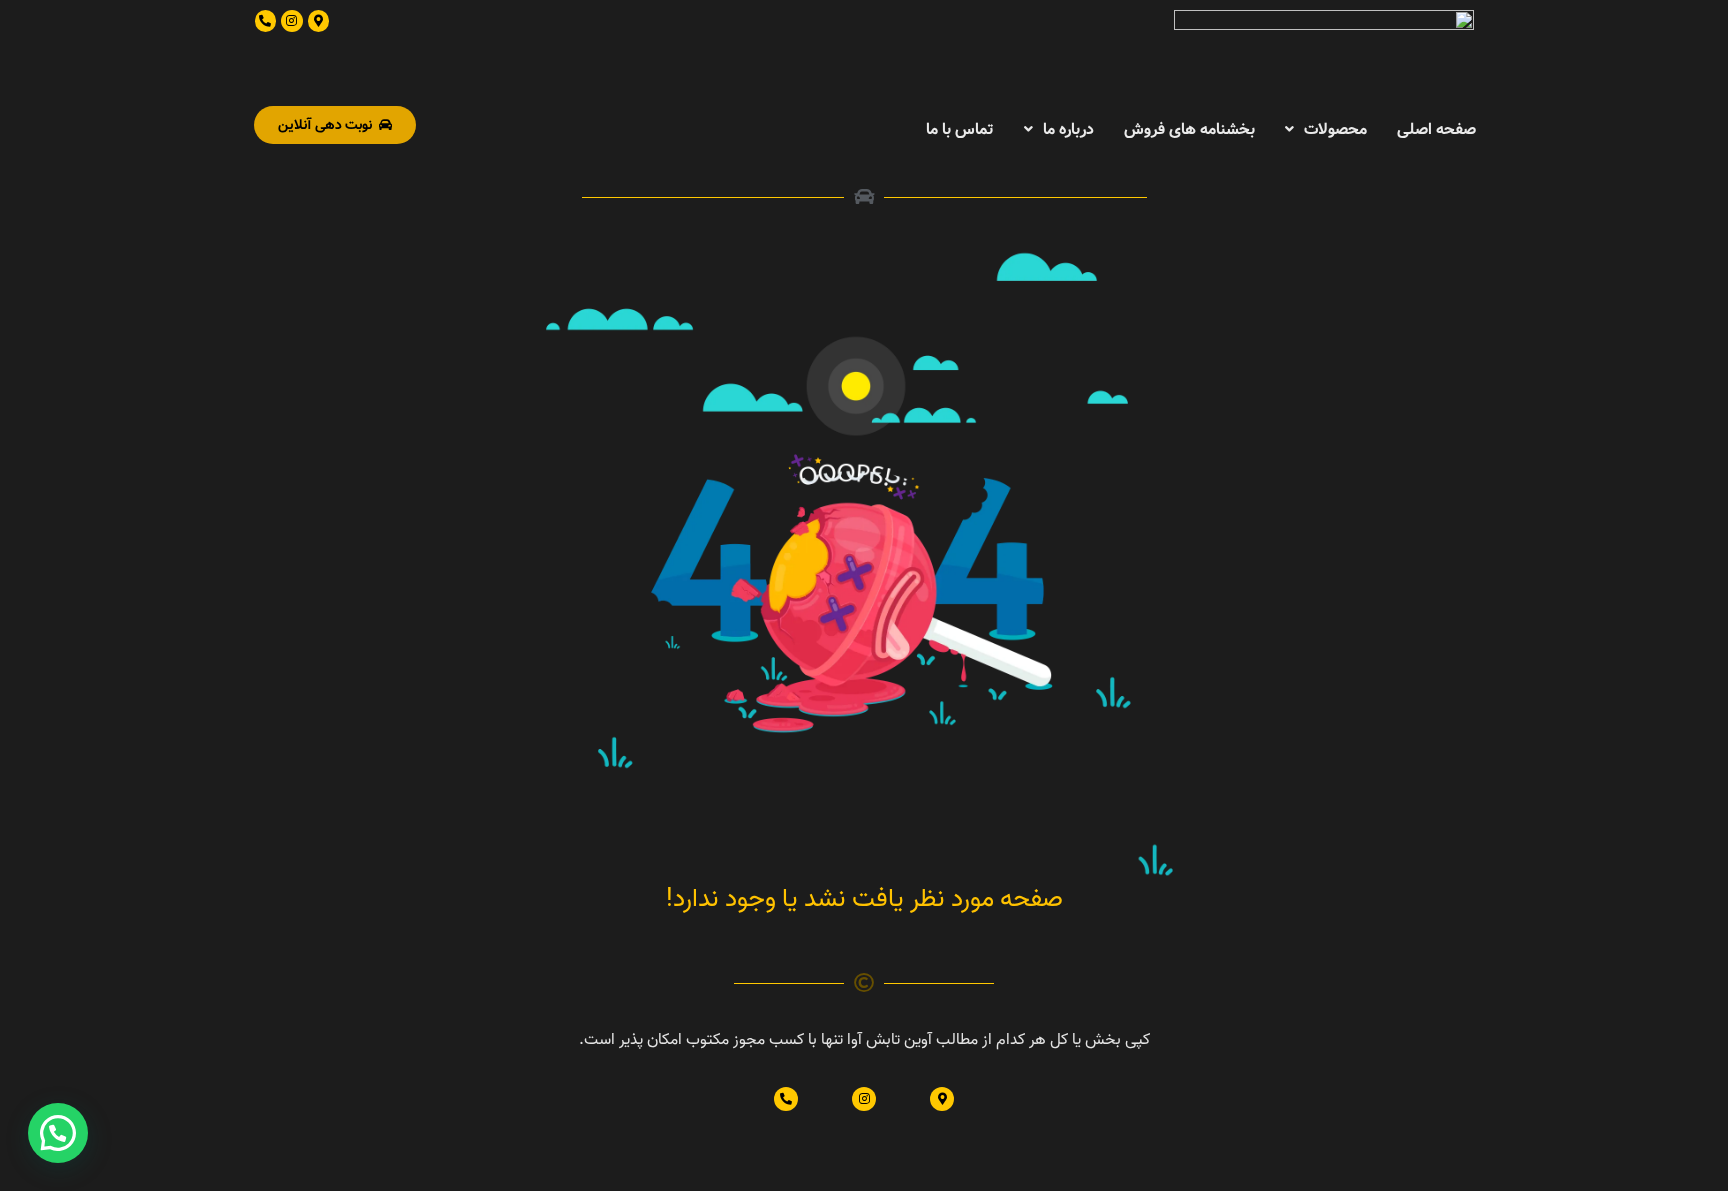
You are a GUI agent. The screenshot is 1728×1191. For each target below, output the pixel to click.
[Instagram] (292, 21)
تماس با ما (960, 128)
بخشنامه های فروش (1189, 128)
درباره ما (1068, 128)
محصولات (1335, 128)
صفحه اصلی (1436, 128)
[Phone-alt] (266, 21)
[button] (58, 1133)
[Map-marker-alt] (319, 21)
